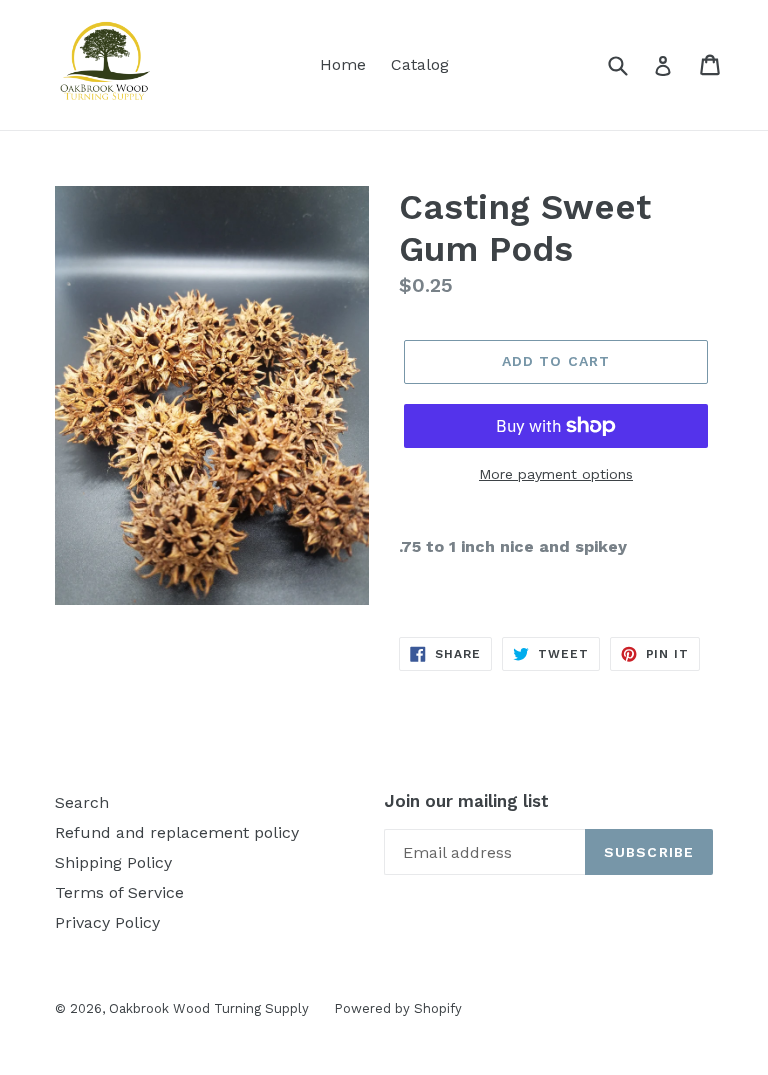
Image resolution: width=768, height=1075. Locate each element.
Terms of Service (119, 892)
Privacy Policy (107, 922)
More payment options (556, 474)
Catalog (420, 64)
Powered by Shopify (398, 1008)
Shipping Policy (113, 862)
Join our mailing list (466, 801)
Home (343, 64)
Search (82, 802)
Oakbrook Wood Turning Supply (209, 1008)
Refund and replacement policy (177, 832)
